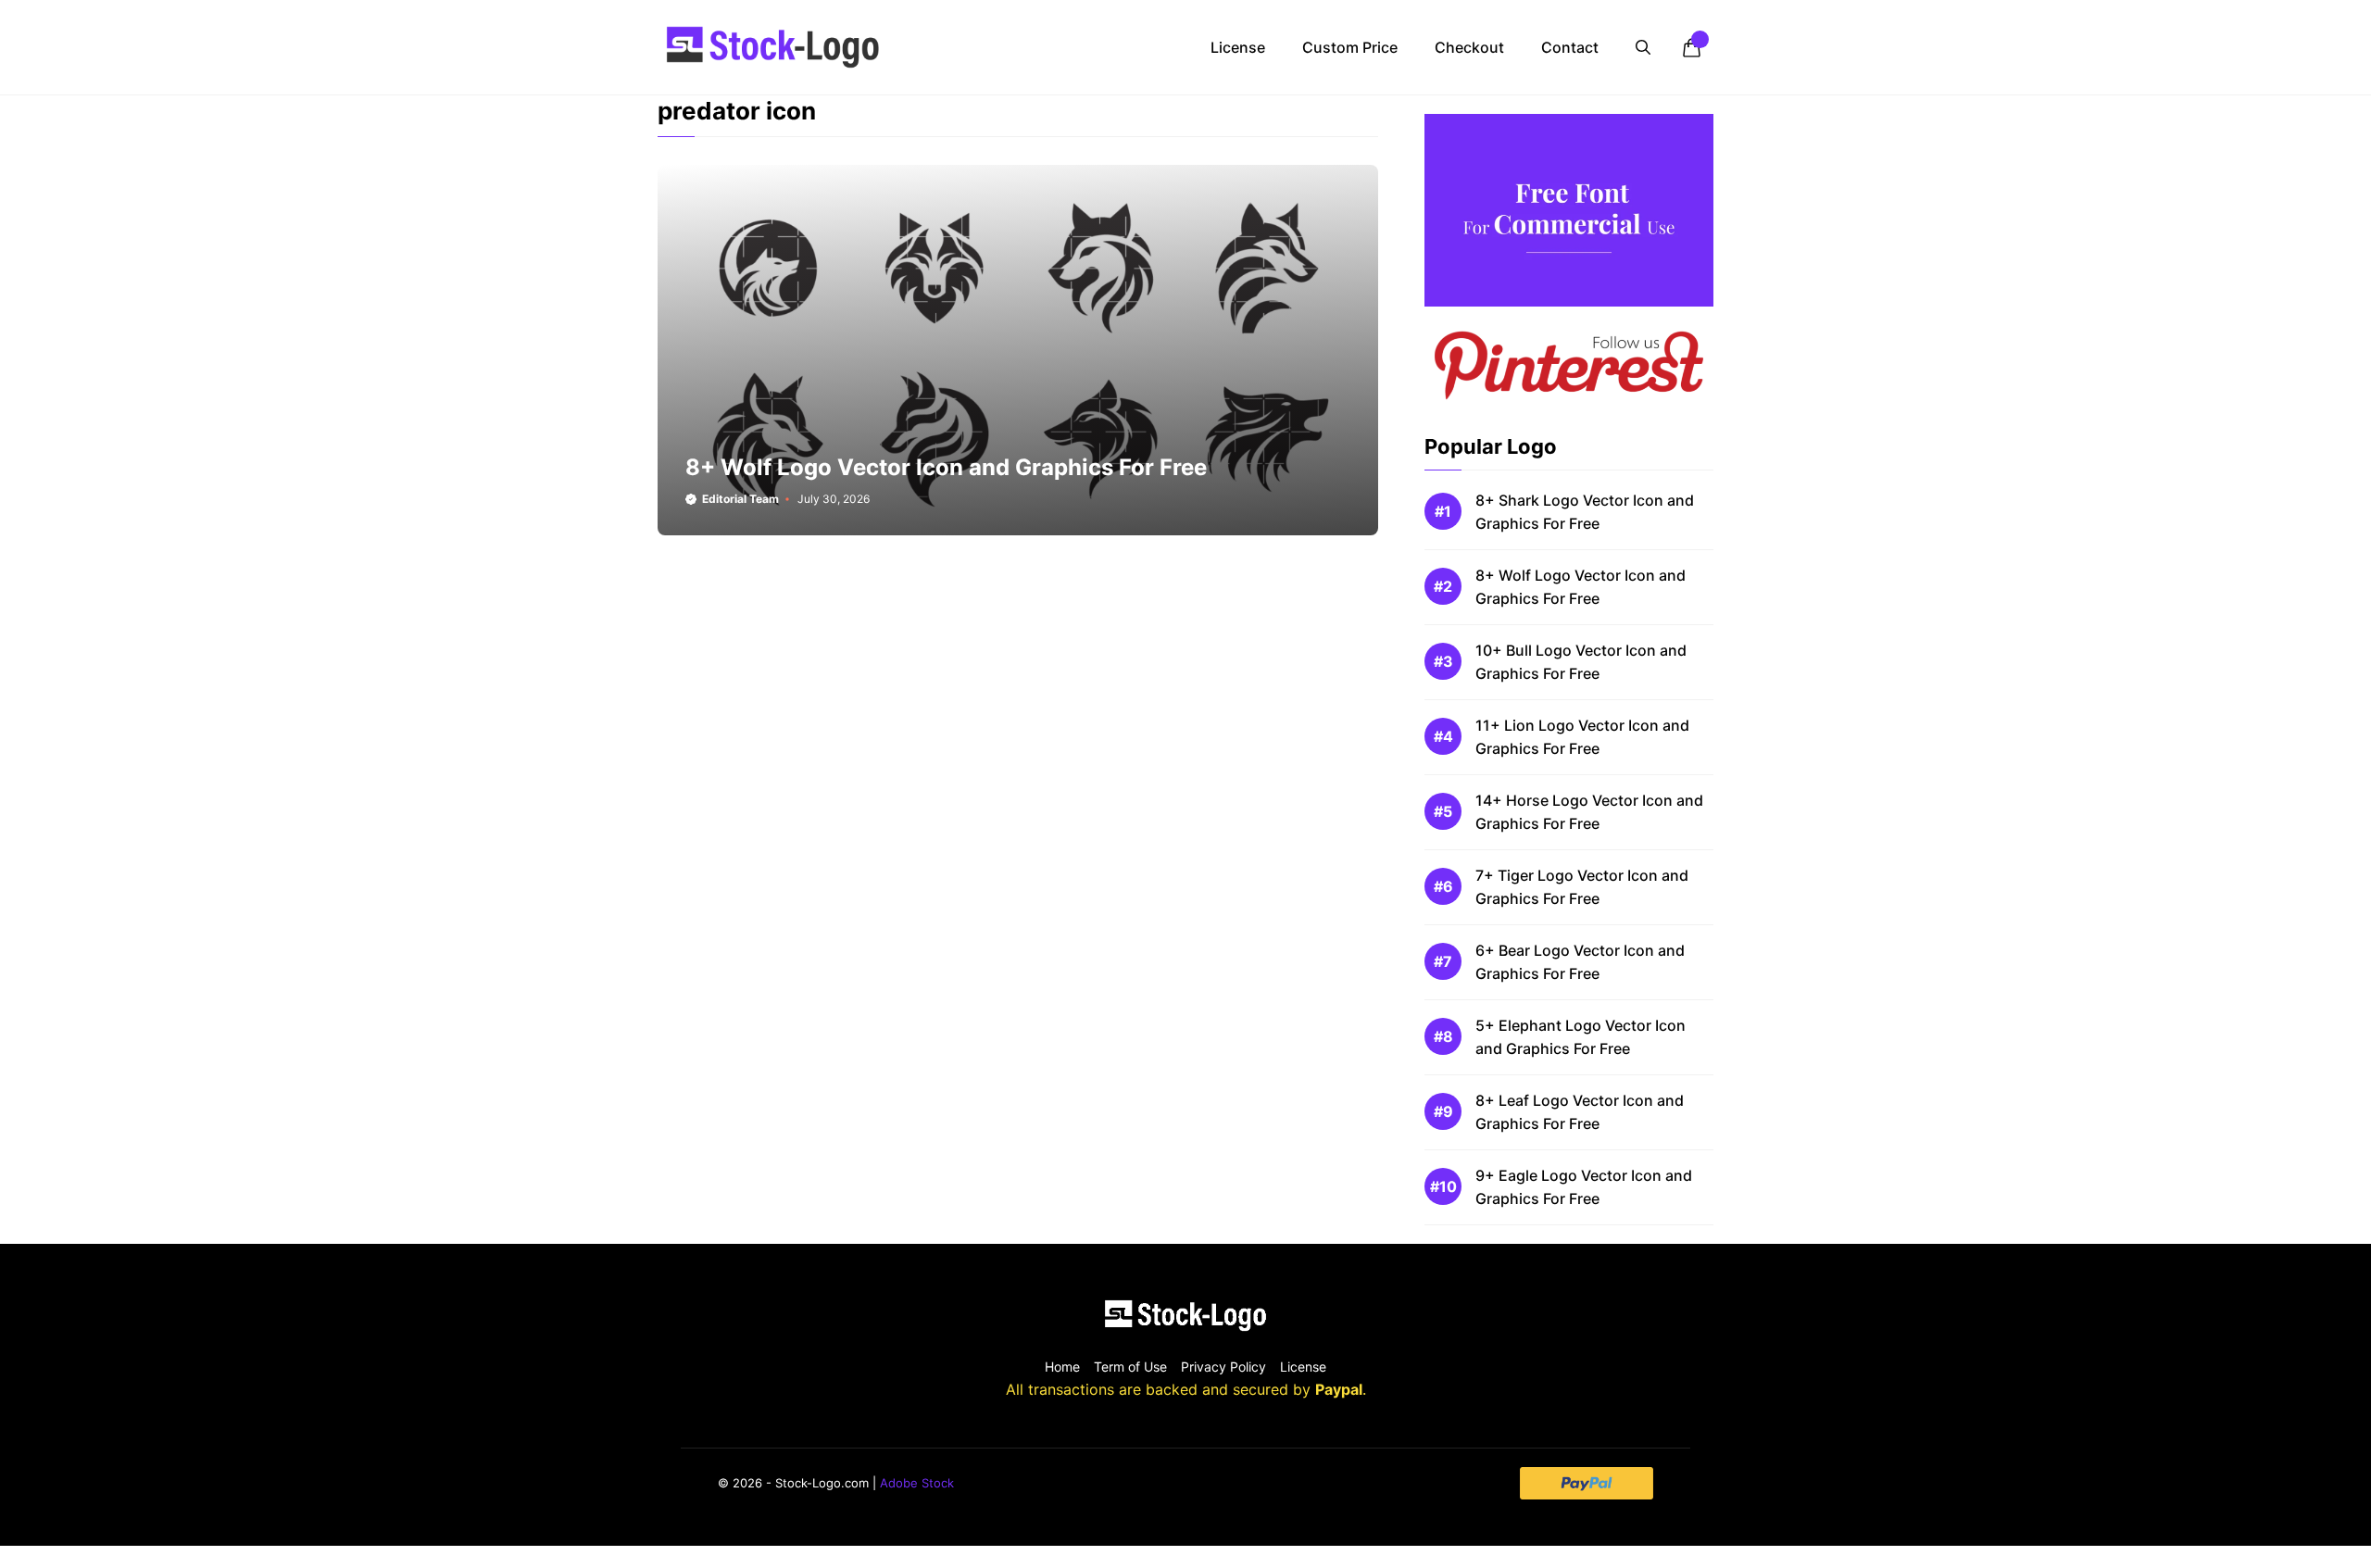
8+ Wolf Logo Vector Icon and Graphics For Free (946, 467)
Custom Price (1350, 47)
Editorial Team (740, 499)
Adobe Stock (917, 1483)
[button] (1643, 47)
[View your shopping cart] (1691, 47)
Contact (1570, 47)
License (1238, 47)
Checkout (1469, 47)
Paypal (1339, 1389)
